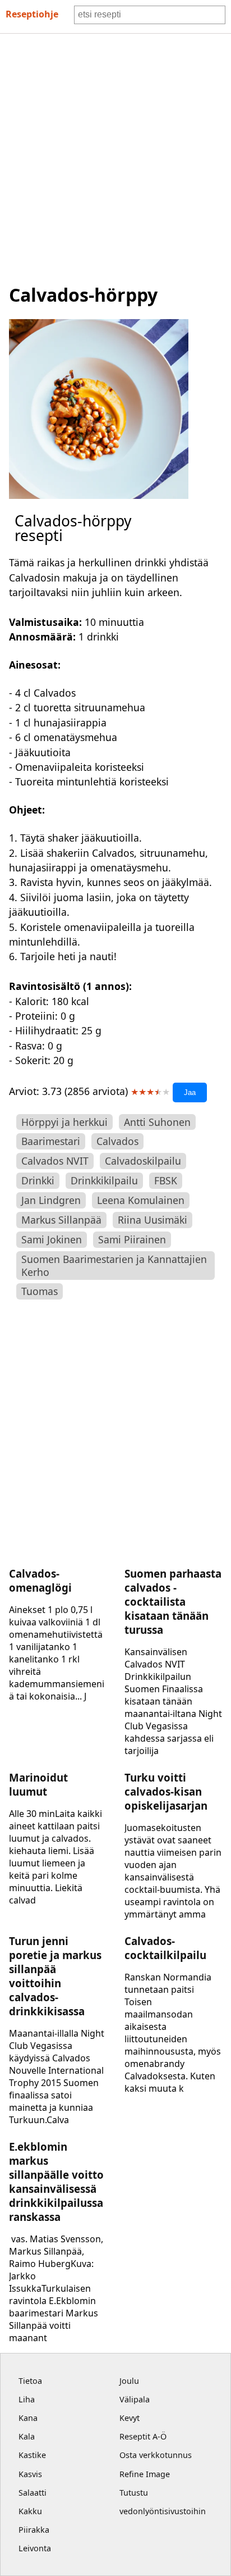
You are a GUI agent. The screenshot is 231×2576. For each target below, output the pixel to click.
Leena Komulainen (141, 1200)
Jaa (190, 1092)
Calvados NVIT (55, 1161)
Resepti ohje (32, 14)
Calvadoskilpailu (143, 1161)
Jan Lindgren (51, 1200)
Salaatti (33, 2493)
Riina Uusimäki (153, 1220)
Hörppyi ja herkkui (64, 1122)
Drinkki (38, 1180)
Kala (27, 2436)
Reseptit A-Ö (143, 2436)
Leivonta (35, 2548)
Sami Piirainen (132, 1239)
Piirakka (34, 2530)
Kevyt (130, 2418)
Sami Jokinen (52, 1239)
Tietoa (30, 2381)
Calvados (117, 1141)
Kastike (32, 2455)
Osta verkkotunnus (156, 2455)
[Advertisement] (115, 155)
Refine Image (145, 2474)
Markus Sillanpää (61, 1220)
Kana (28, 2418)
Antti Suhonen (157, 1122)
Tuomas (40, 1291)
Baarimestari (51, 1141)
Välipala (135, 2399)
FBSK (166, 1180)
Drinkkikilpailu (104, 1180)
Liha (27, 2399)
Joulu (129, 2381)
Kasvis (30, 2474)
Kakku (30, 2511)
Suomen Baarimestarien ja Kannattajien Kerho (114, 1266)
